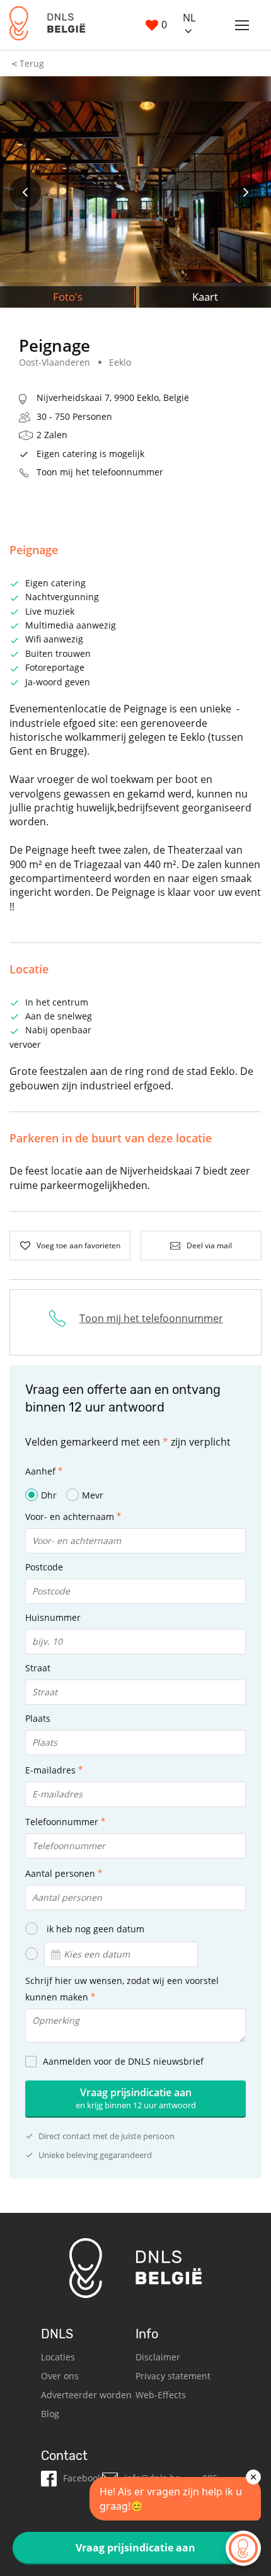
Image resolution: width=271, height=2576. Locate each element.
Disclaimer (158, 2357)
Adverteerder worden (86, 2395)
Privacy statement (173, 2376)
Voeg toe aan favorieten (78, 1245)
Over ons (60, 2376)
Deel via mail (209, 1245)
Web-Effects (161, 2395)
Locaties (58, 2357)
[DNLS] (47, 25)
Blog (50, 2414)
